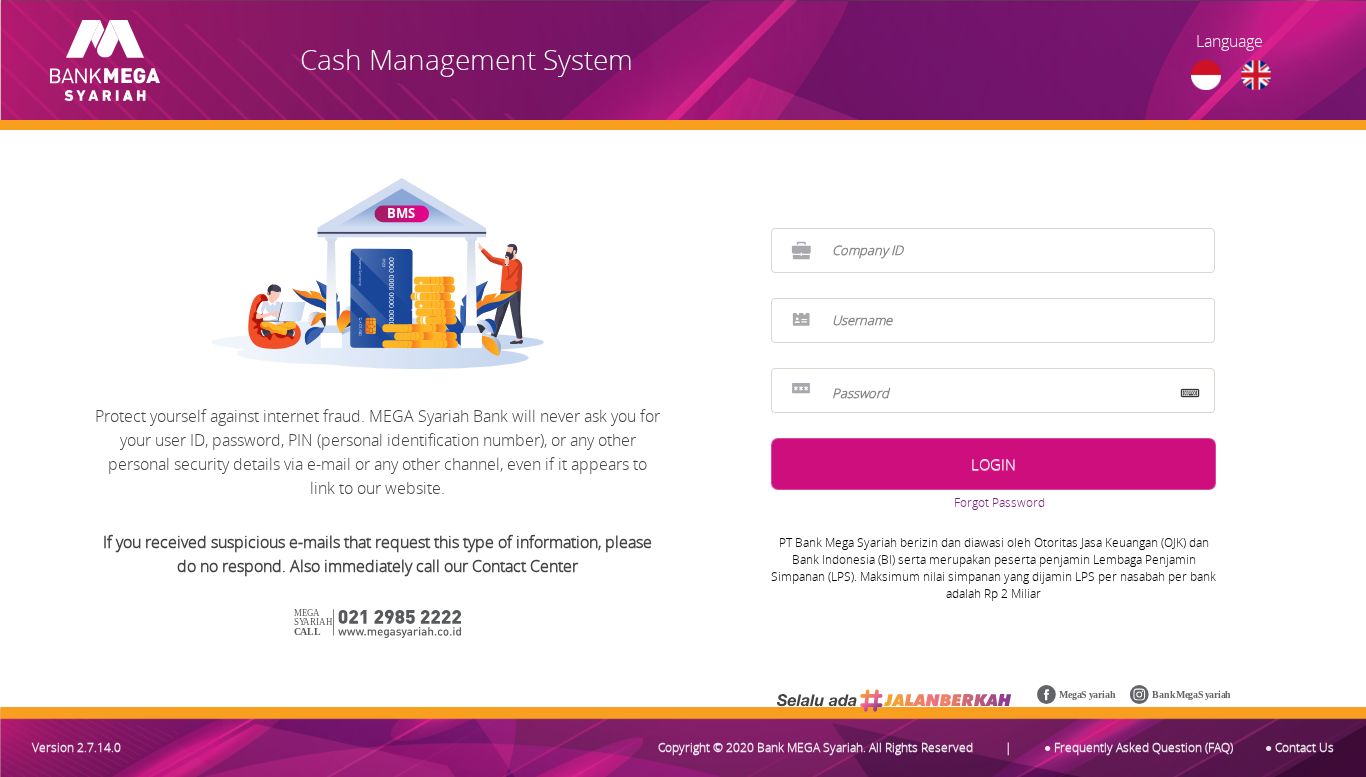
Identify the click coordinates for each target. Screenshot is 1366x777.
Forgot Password (999, 502)
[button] (993, 464)
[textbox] (993, 250)
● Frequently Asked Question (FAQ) (1138, 747)
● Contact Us (1299, 747)
